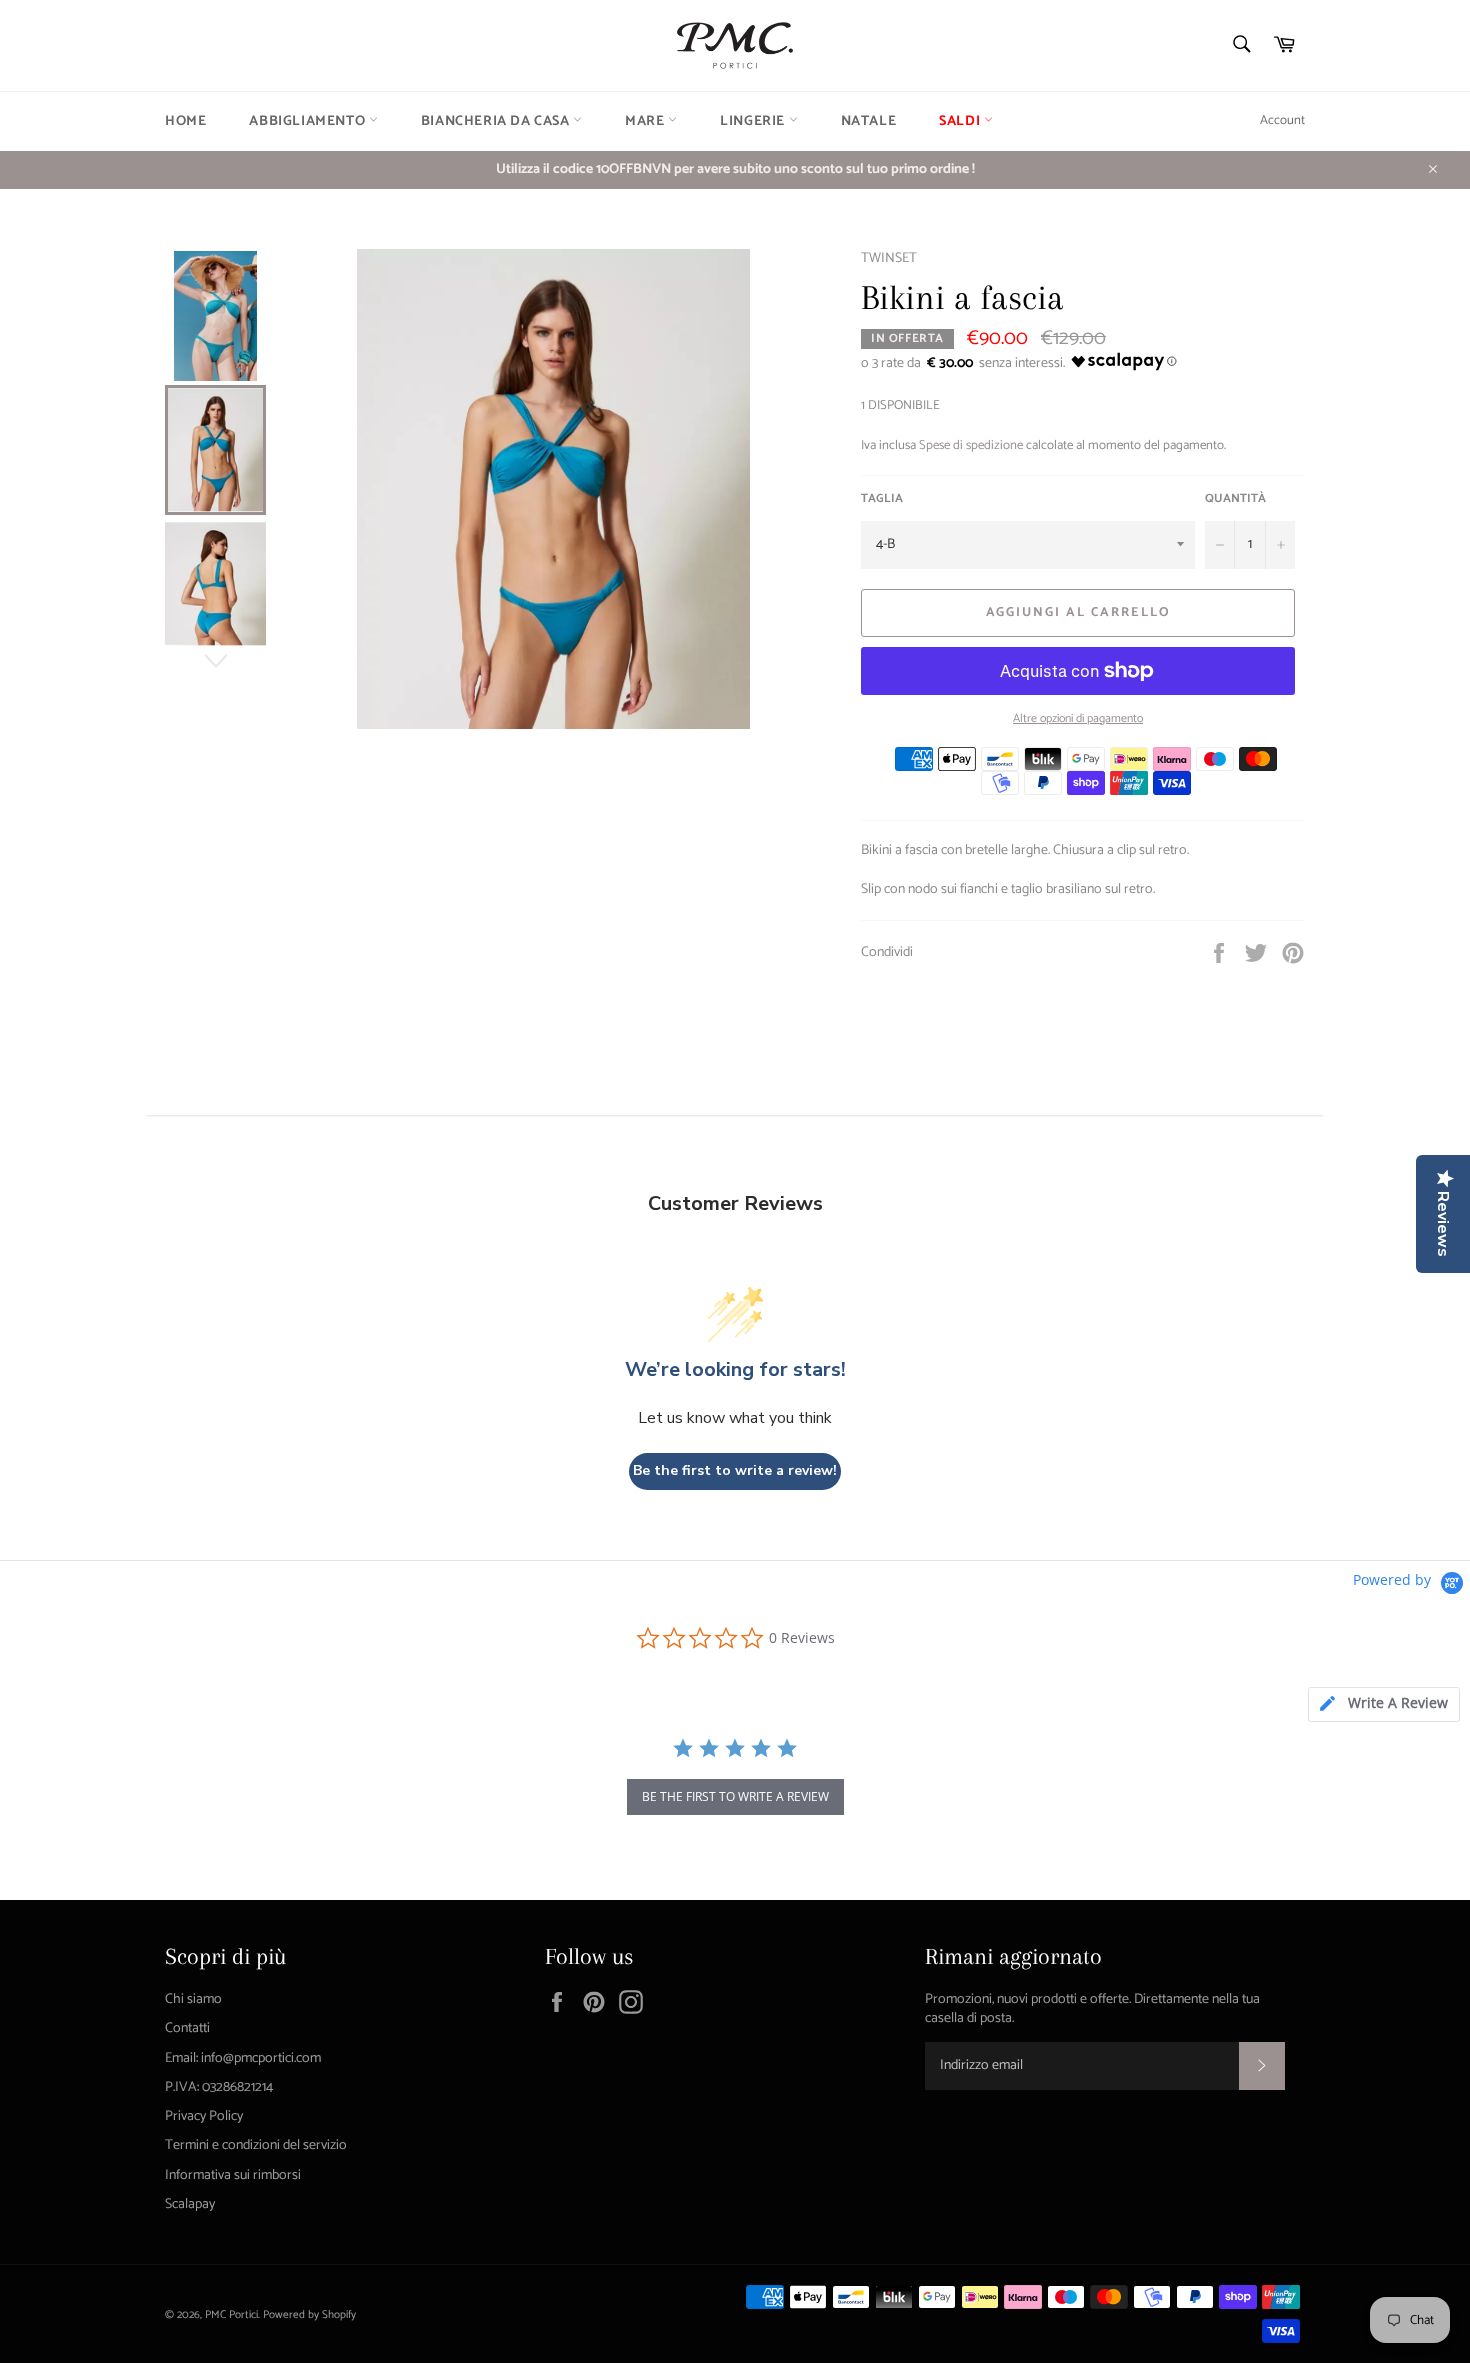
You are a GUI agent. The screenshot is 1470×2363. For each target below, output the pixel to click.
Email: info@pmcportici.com (243, 2058)
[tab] (1384, 1704)
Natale (869, 121)
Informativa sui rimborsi (233, 2175)
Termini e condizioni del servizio (256, 2145)
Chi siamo (193, 1999)
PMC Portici (231, 2315)
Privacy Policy (204, 2116)
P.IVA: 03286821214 (219, 2087)
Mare (646, 121)
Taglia (882, 499)
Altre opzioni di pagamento (1078, 719)
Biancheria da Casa (497, 121)
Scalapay (190, 2204)
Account (1282, 120)
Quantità (1235, 499)
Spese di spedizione (971, 445)
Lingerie (754, 121)
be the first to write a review (735, 1796)
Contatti (187, 2028)
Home (185, 121)
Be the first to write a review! (735, 1470)
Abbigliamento (308, 121)
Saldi (961, 121)
